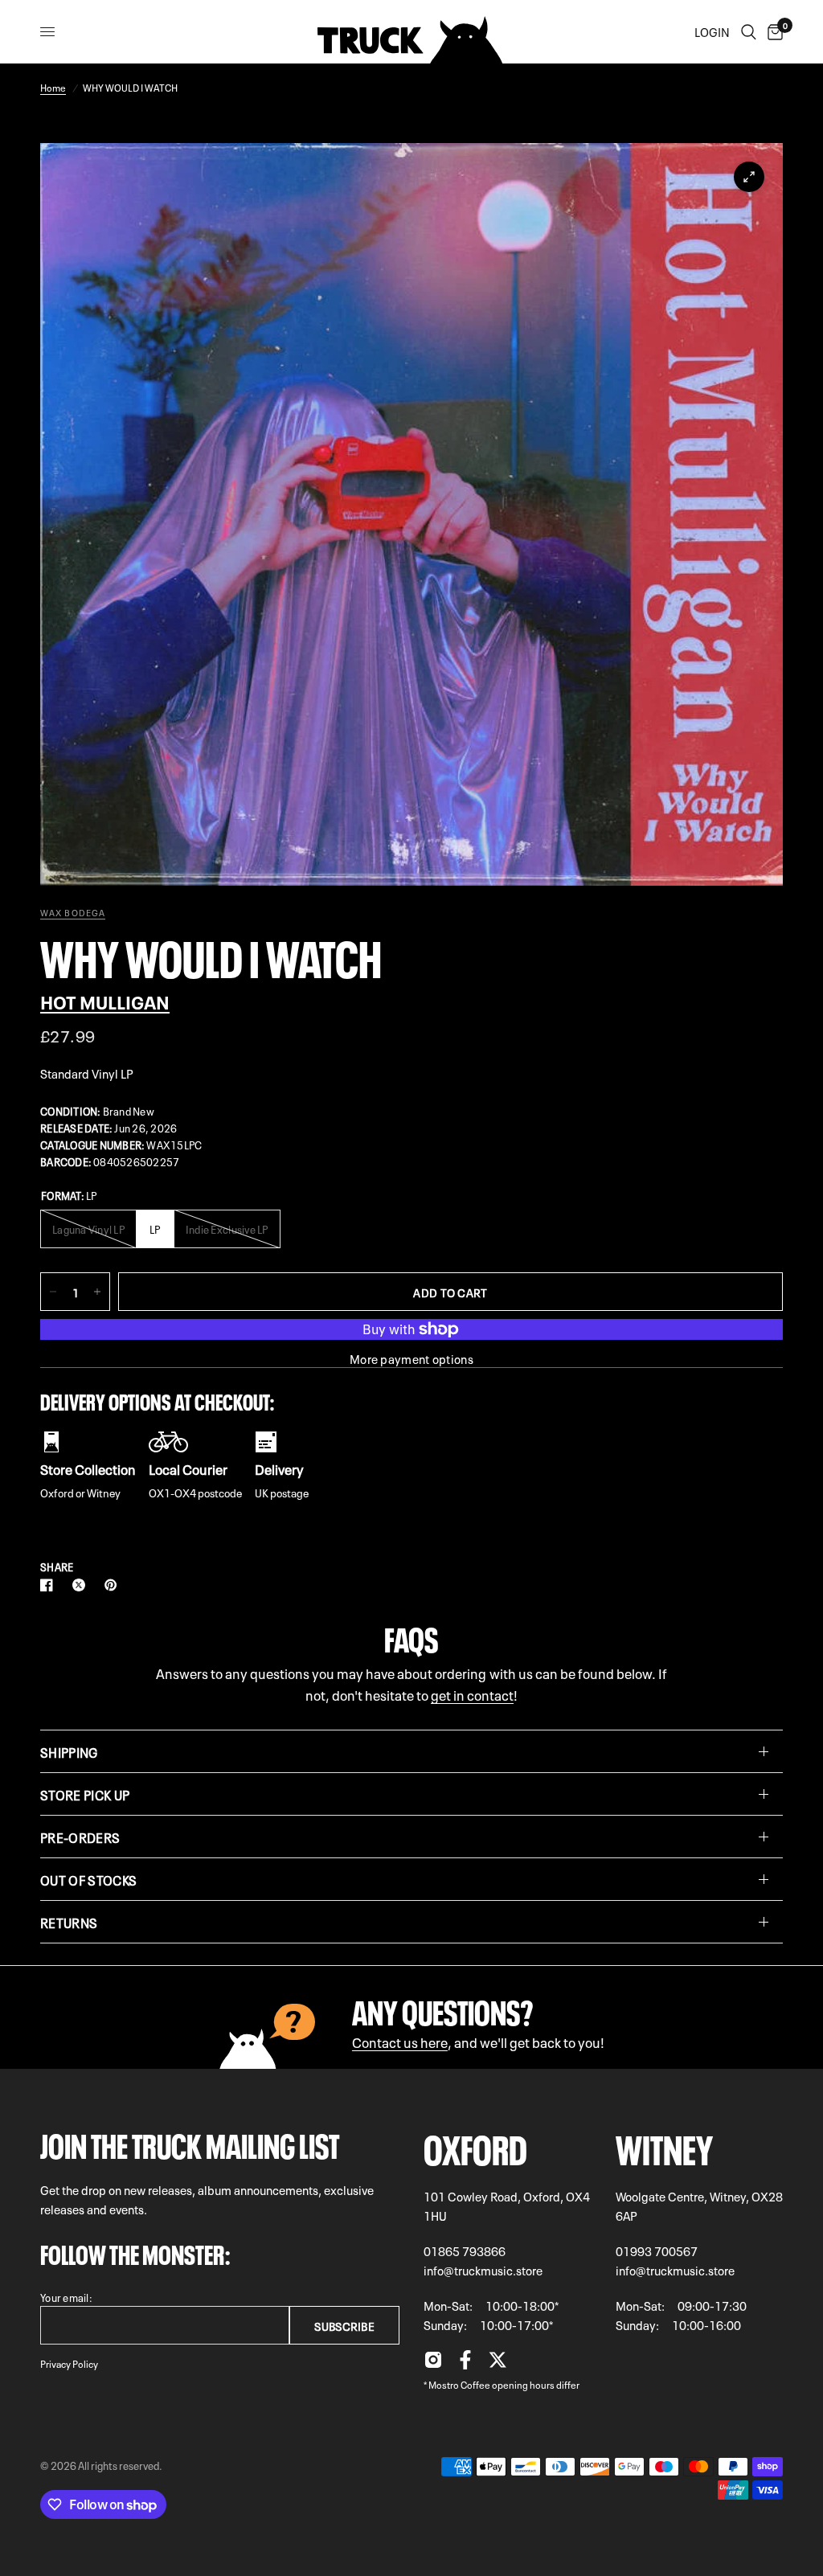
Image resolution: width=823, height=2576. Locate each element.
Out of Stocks (88, 1879)
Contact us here (400, 2041)
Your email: (66, 2297)
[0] (772, 32)
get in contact (472, 1694)
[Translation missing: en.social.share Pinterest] (114, 1585)
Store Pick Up (85, 1794)
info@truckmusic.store (483, 2270)
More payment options (411, 1359)
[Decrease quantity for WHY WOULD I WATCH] (53, 1292)
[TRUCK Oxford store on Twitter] (497, 2364)
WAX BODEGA (73, 912)
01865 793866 (465, 2250)
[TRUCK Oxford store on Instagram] (433, 2364)
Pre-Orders (80, 1837)
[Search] (749, 32)
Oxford (475, 2146)
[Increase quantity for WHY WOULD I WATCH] (97, 1292)
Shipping (69, 1751)
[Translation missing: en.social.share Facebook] (50, 1585)
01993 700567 (657, 2250)
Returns (69, 1922)
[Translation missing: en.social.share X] (82, 1585)
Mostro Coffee (459, 2384)
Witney (664, 2146)
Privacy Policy (69, 2363)
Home (53, 87)
